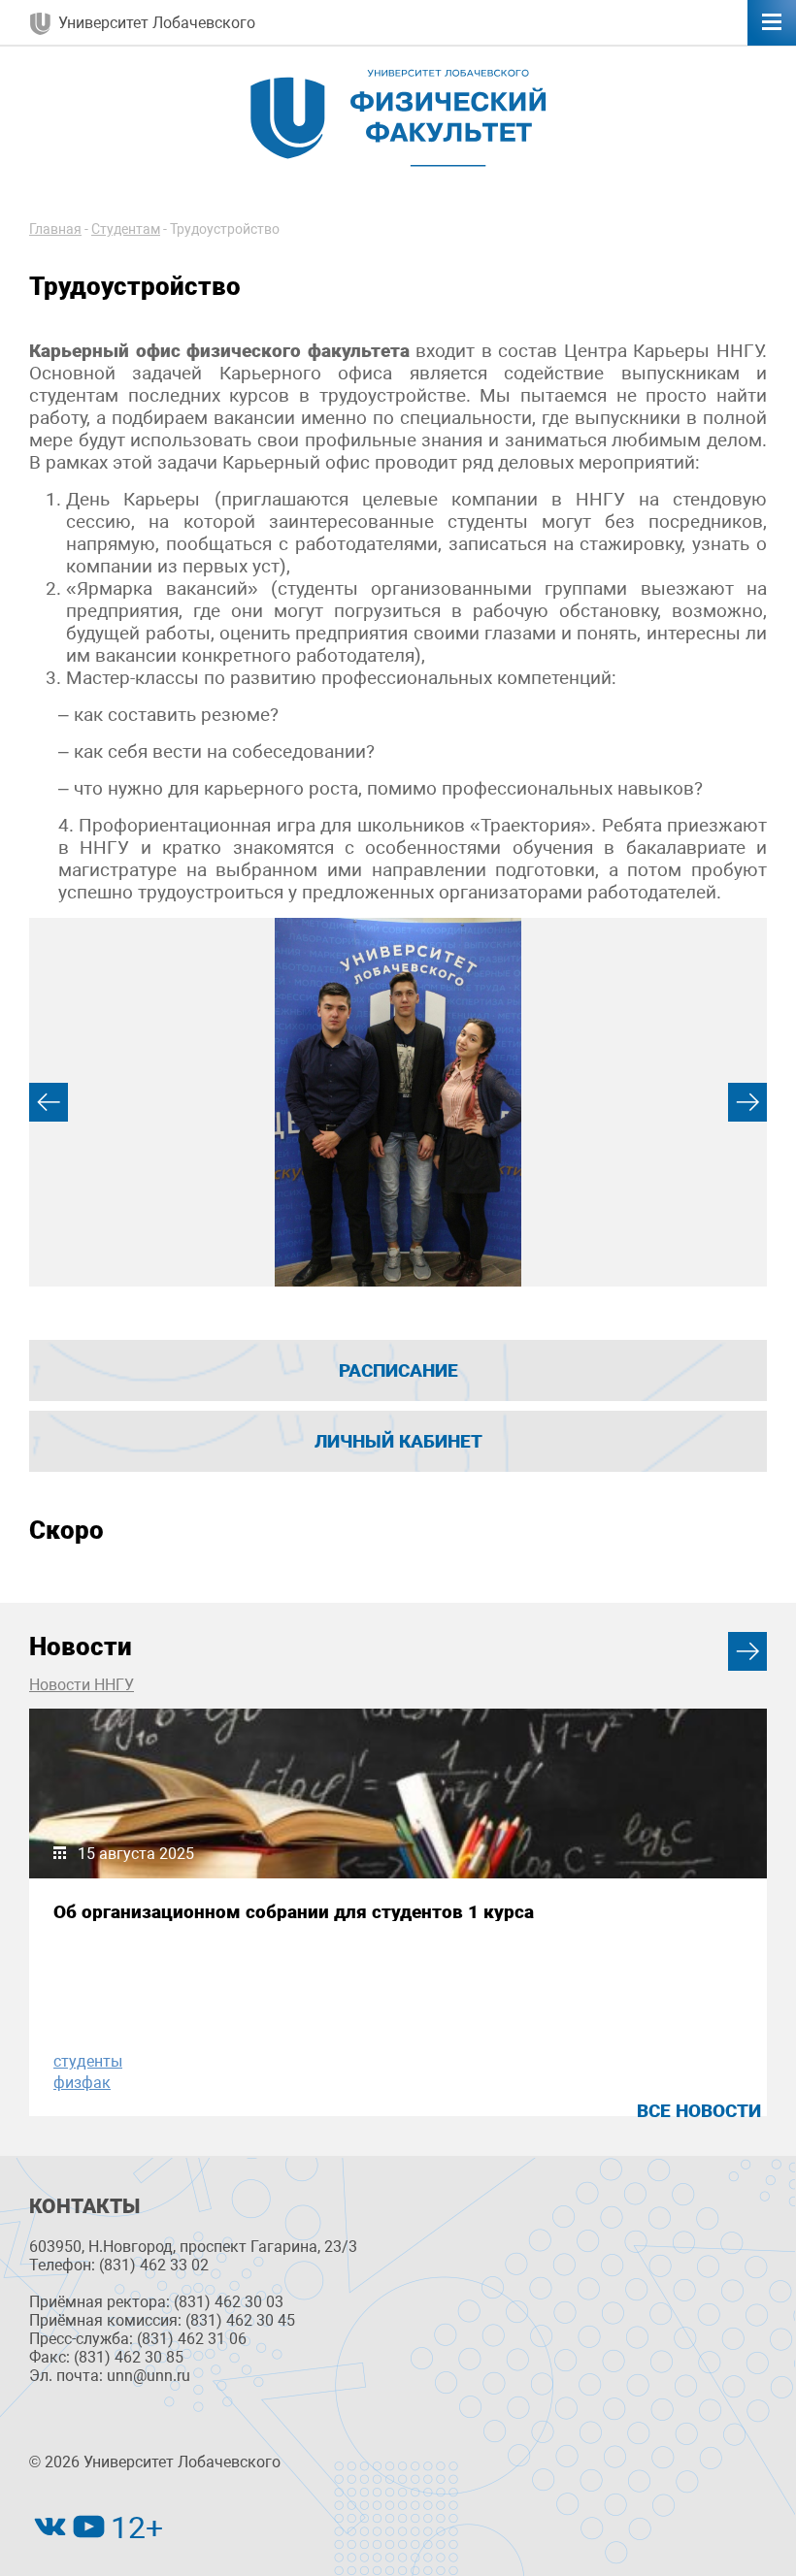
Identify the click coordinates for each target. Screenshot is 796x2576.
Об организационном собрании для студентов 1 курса (294, 1912)
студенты (88, 2061)
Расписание (398, 1370)
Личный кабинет (398, 1441)
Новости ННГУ (82, 1685)
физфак (82, 2083)
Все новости (699, 2111)
